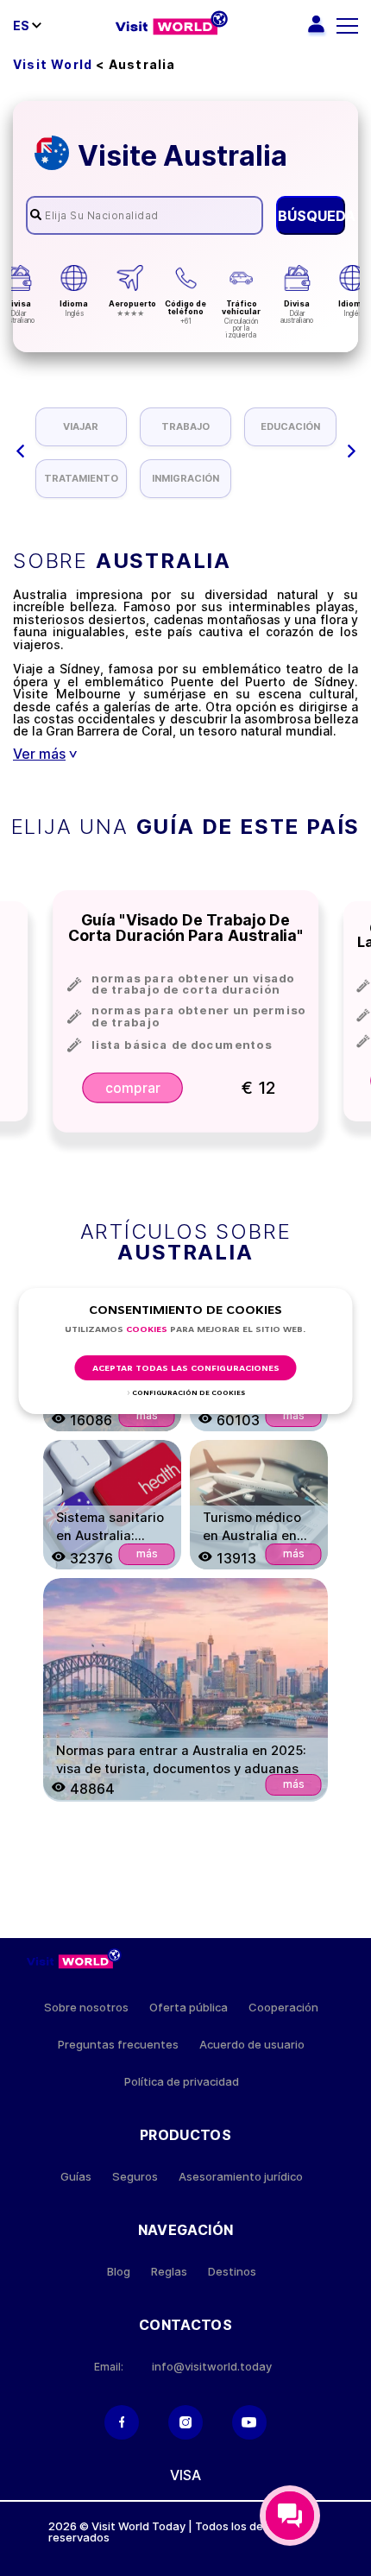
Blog (119, 2272)
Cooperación (283, 2008)
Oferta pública (189, 2008)
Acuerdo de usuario (252, 2045)
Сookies (147, 1330)
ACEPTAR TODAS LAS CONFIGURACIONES (186, 1369)
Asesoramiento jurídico (241, 2177)
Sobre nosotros (86, 2008)
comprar (132, 1087)
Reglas (169, 2272)
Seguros (135, 2177)
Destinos (232, 2272)
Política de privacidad (182, 2082)
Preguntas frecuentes (118, 2045)
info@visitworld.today (212, 2367)
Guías (76, 2177)
